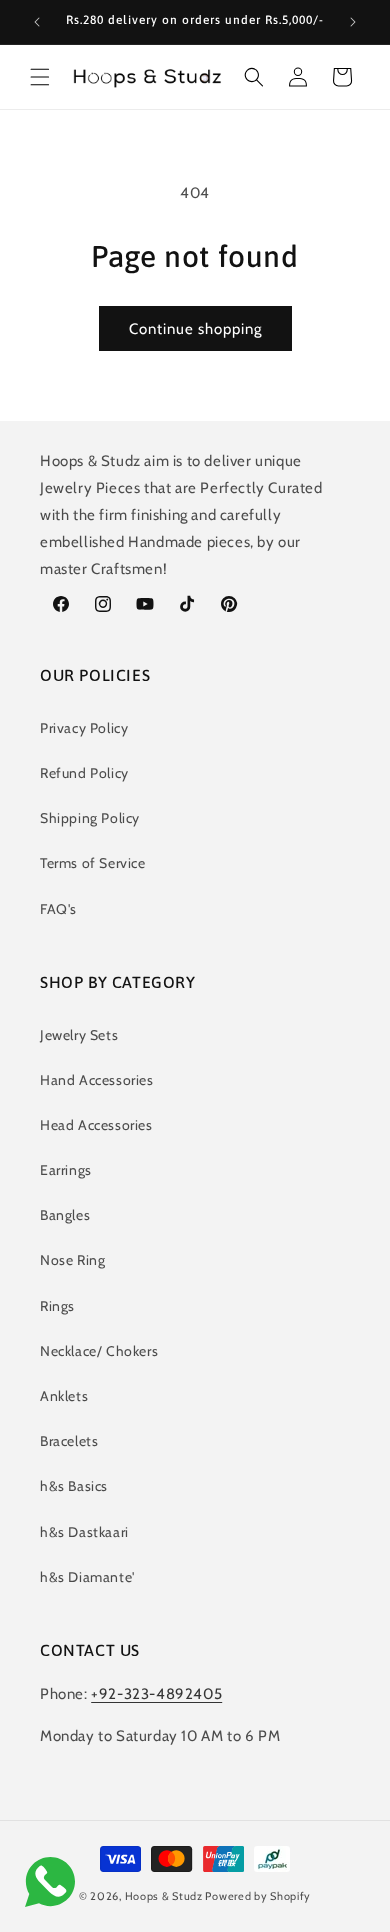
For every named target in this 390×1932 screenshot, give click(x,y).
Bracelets (69, 1441)
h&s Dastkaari (84, 1532)
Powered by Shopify (258, 1896)
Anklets (64, 1396)
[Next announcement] (353, 22)
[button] (40, 77)
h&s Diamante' (87, 1577)
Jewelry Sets (79, 1035)
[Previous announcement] (37, 22)
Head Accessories (96, 1125)
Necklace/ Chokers (99, 1351)
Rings (57, 1306)
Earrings (66, 1170)
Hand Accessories (97, 1080)
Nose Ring (72, 1260)
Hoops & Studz (164, 1896)
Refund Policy (84, 773)
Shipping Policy (90, 818)
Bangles (65, 1215)
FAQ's (58, 909)
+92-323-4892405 (156, 1694)
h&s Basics (74, 1486)
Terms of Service (93, 863)
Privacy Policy (84, 728)
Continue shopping (195, 329)
